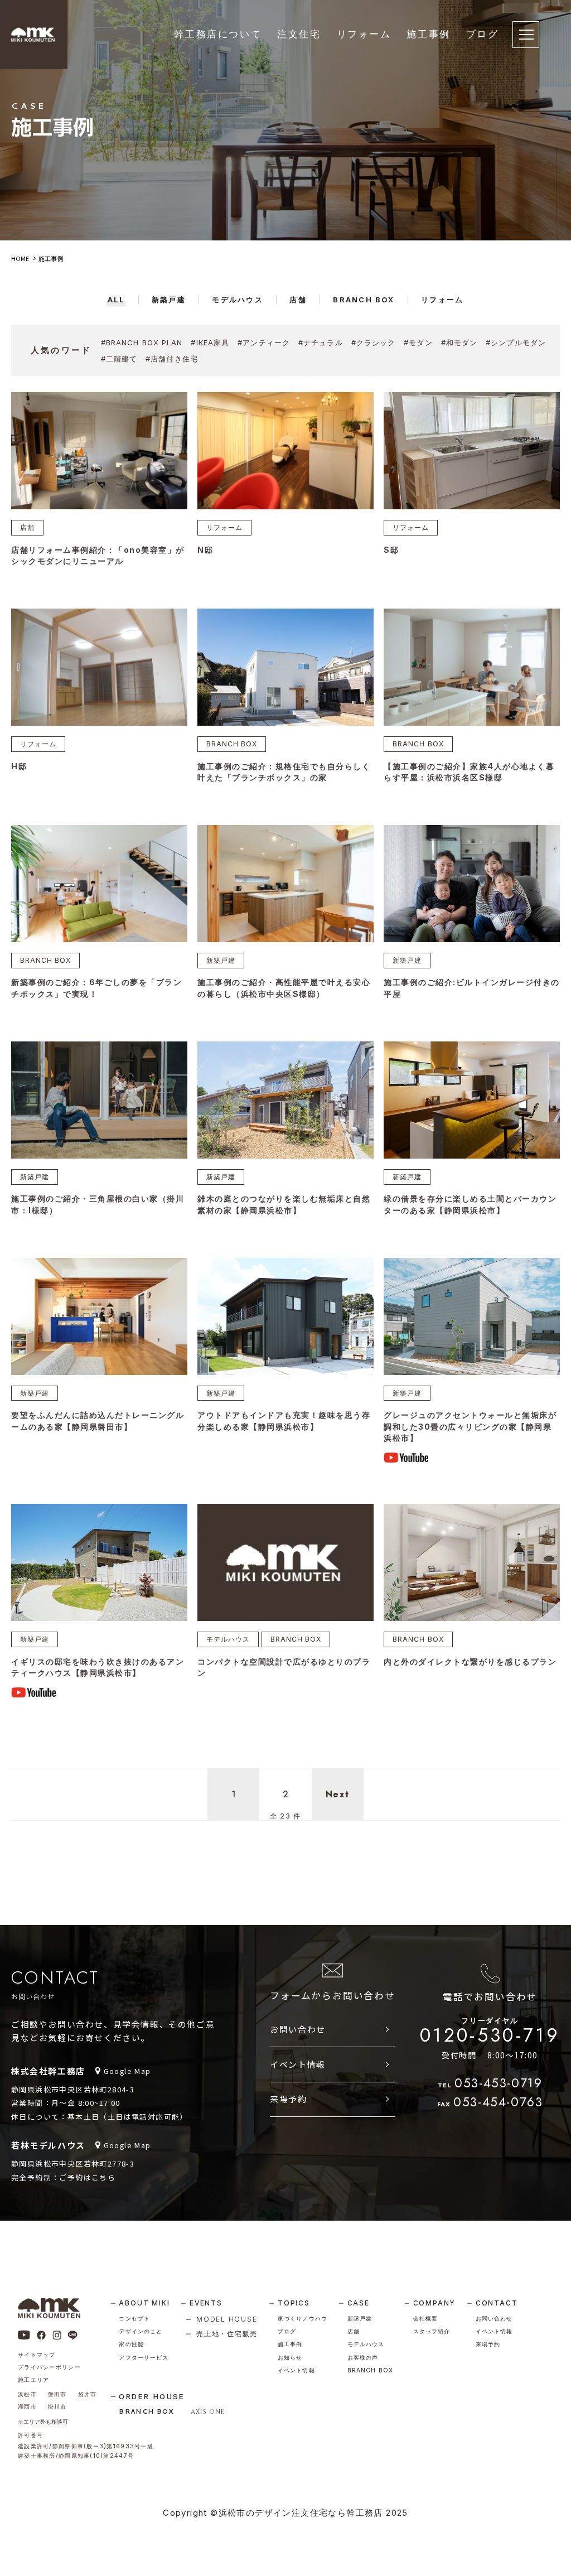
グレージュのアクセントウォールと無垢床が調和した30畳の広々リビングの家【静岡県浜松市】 (470, 1426)
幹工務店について (218, 34)
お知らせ (290, 2358)
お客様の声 (363, 2358)
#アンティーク (264, 342)
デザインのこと (141, 2331)
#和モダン (459, 342)
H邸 (19, 766)
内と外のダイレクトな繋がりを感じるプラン (470, 1661)
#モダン (418, 342)
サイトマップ (37, 2355)
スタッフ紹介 (432, 2331)
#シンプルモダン (516, 342)
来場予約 (288, 2099)
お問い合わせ (298, 2029)
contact (497, 2303)
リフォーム (364, 34)
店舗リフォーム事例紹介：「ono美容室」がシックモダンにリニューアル (98, 555)
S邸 (391, 550)
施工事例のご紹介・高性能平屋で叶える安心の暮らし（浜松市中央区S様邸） (284, 988)
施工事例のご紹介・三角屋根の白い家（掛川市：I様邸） (98, 1204)
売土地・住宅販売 (227, 2334)
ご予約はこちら (87, 2177)
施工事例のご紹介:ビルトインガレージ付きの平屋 (472, 988)
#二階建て (119, 359)
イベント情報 (298, 2064)
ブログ (483, 34)
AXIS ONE (208, 2412)
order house (152, 2396)
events (206, 2303)
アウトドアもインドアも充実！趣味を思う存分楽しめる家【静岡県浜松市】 (284, 1420)
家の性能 (131, 2344)
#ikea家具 (210, 342)
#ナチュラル (321, 342)
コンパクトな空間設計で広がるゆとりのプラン (284, 1667)
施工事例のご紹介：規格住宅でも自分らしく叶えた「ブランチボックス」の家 (284, 772)
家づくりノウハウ (303, 2319)
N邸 (205, 550)
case (359, 2303)
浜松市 (27, 2394)
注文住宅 (299, 34)
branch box (370, 2370)
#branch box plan (142, 342)
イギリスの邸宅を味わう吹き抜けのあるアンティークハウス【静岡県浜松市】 (98, 1667)
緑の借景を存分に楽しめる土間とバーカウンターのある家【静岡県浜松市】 (470, 1204)
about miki (144, 2303)
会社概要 (425, 2319)
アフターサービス (144, 2358)
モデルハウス (228, 1639)
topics (294, 2303)
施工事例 (428, 34)
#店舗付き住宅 (172, 359)
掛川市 (57, 2407)
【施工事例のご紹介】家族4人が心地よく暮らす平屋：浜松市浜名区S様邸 (469, 772)
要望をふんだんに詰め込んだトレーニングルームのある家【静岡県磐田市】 (98, 1420)
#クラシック (374, 342)
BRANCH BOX (232, 744)
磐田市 (57, 2394)
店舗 (27, 527)
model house (227, 2319)
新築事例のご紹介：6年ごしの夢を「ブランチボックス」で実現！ (96, 988)
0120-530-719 (490, 2032)
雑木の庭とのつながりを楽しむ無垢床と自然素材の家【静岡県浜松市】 (284, 1204)
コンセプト (134, 2319)
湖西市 (27, 2407)
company (435, 2303)
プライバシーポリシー (49, 2367)
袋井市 (88, 2394)
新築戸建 (221, 960)
